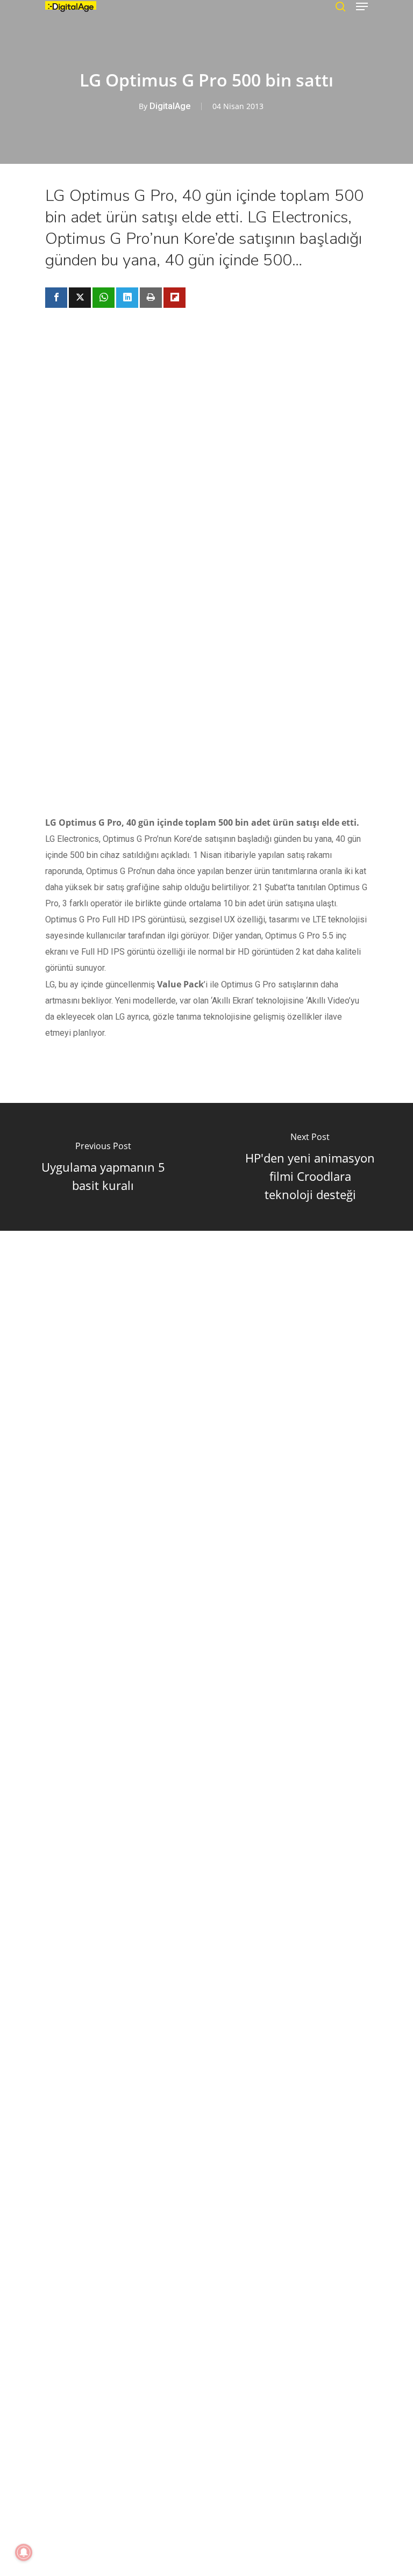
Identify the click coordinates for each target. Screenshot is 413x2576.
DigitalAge (170, 106)
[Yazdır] (151, 298)
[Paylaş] (56, 298)
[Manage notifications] (24, 2552)
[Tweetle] (80, 298)
